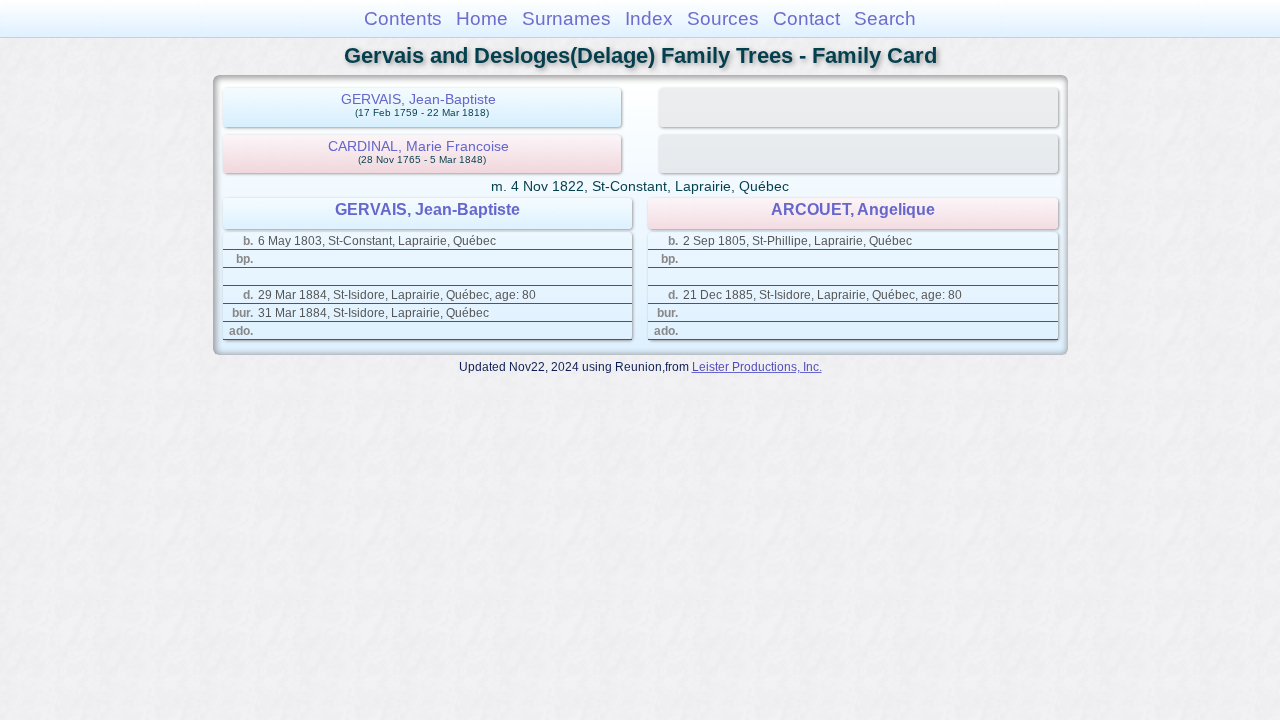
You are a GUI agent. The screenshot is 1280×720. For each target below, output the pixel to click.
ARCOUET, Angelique (853, 209)
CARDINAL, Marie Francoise (418, 146)
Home (482, 18)
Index (649, 18)
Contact (806, 18)
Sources (723, 18)
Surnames (566, 18)
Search (885, 18)
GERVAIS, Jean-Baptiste (418, 99)
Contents (403, 18)
